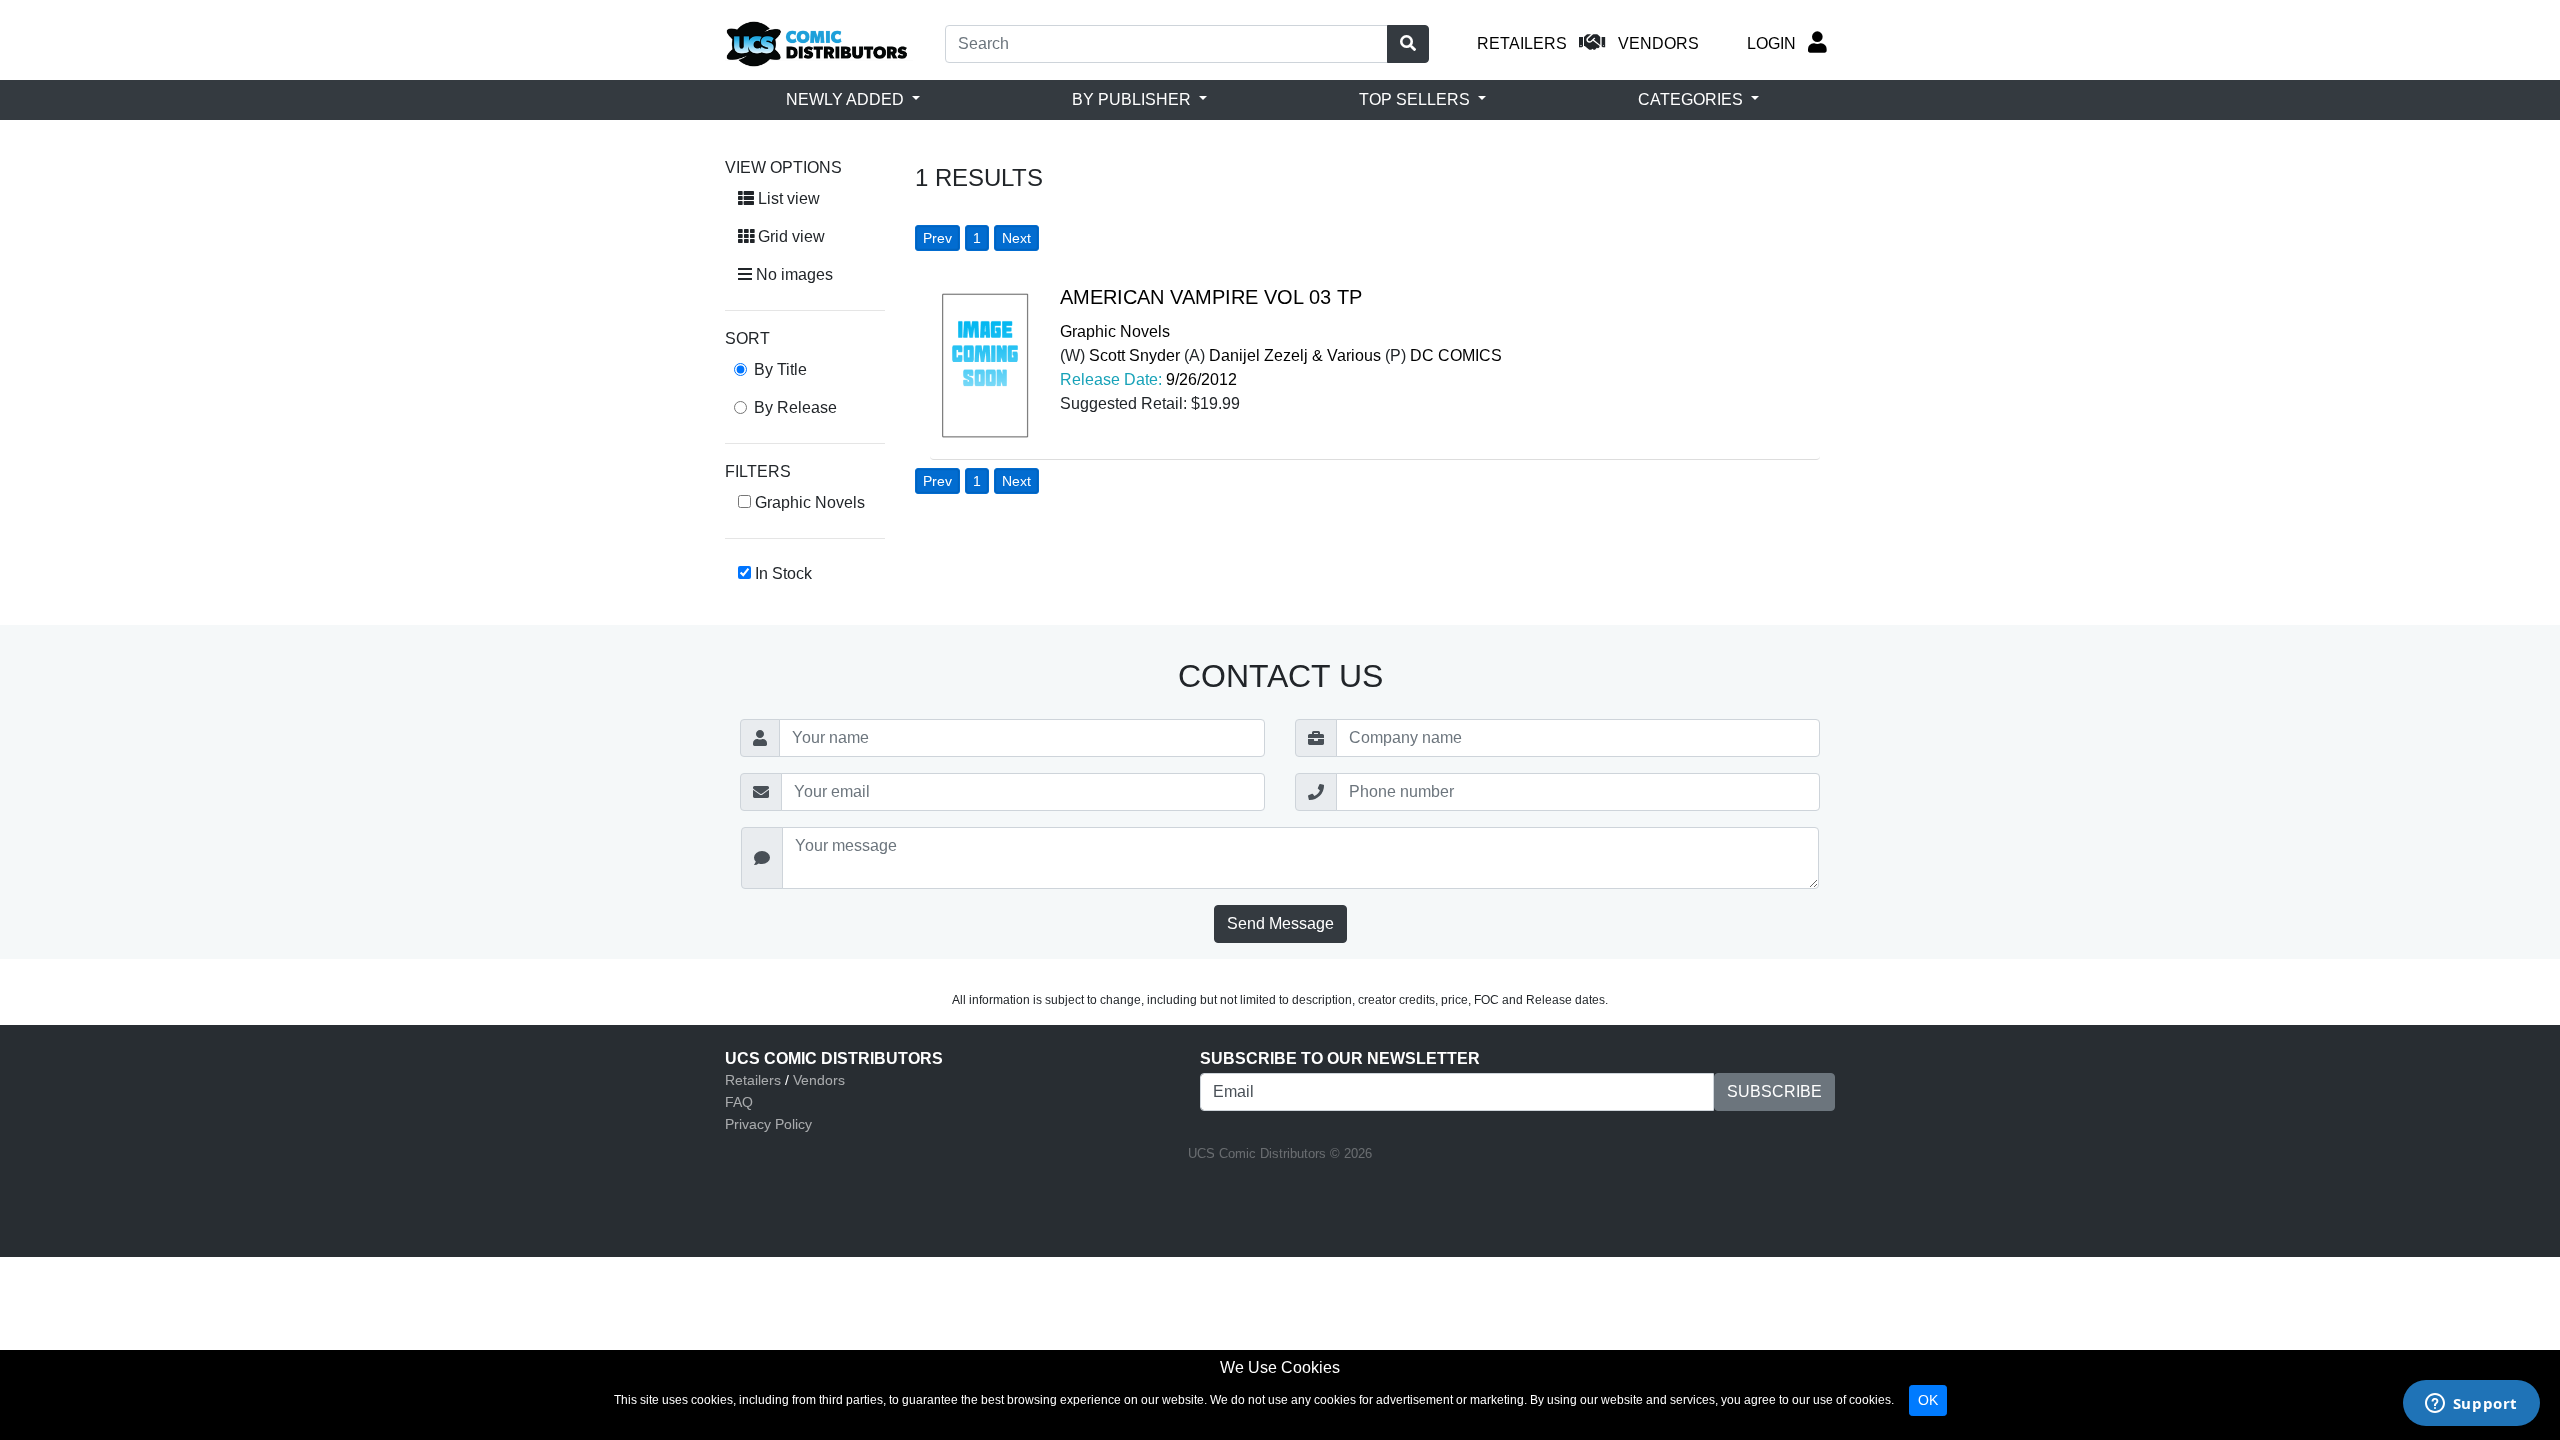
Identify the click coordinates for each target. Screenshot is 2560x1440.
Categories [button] (1692, 99)
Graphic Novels (1115, 331)
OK (1928, 1400)
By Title (780, 369)
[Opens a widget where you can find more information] (2471, 1405)
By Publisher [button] (1133, 99)
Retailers (753, 1080)
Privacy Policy (768, 1124)
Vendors (819, 1080)
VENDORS (1658, 43)
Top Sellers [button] (1416, 99)
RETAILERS (1522, 43)
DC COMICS (1456, 355)
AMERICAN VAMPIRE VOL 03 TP (1211, 297)
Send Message (1280, 923)
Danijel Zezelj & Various (1295, 355)
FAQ (739, 1102)
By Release (795, 407)
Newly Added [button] (847, 99)
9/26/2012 (1201, 379)
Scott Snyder (1134, 355)
